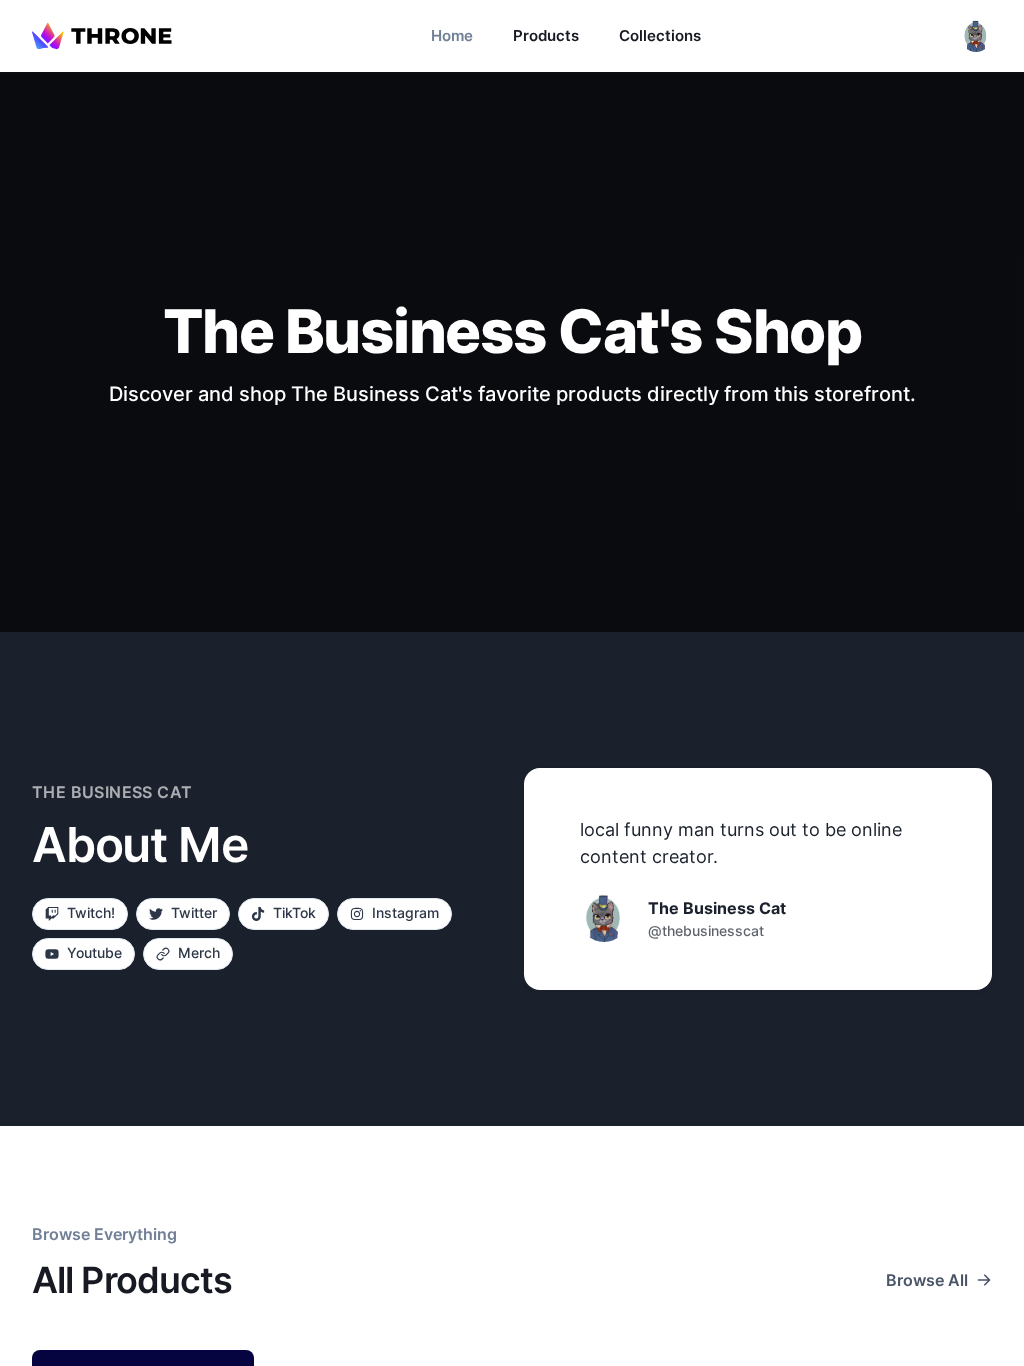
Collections (660, 35)
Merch (199, 952)
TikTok (294, 912)
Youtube (94, 952)
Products (546, 35)
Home (452, 35)
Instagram (405, 912)
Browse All (927, 1280)
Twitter (194, 912)
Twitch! (91, 912)
